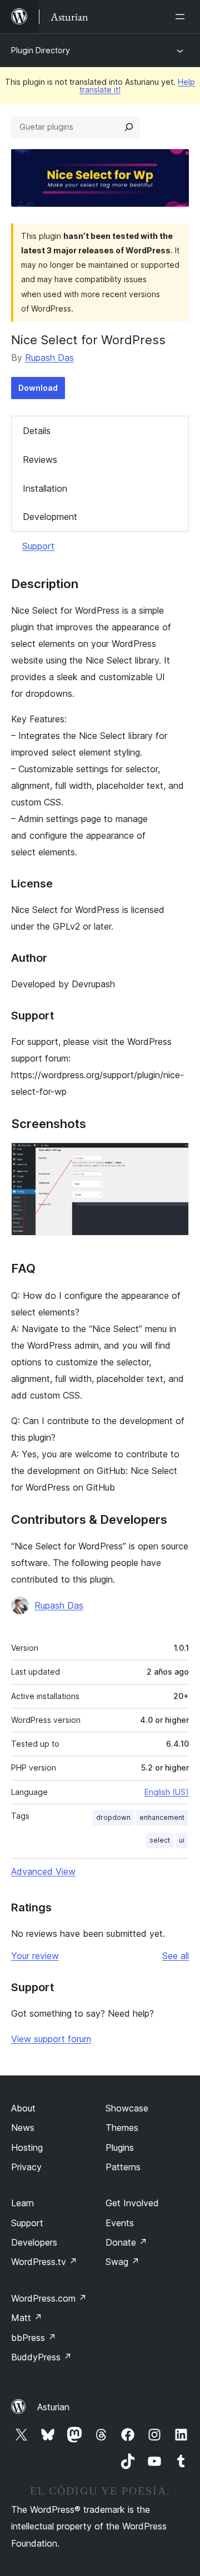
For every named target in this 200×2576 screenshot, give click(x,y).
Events (120, 2223)
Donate (126, 2242)
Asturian (53, 2407)
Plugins (120, 2147)
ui (182, 1840)
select (160, 1840)
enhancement (162, 1817)
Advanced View (43, 1871)
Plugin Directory (41, 50)
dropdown (113, 1817)
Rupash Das (49, 358)
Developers (34, 2242)
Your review (35, 1956)
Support (38, 546)
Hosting (27, 2147)
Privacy (26, 2167)
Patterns (123, 2167)
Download (38, 388)
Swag (122, 2262)
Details (37, 431)
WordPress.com (49, 2298)
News (23, 2128)
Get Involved (132, 2203)
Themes (122, 2128)
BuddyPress (41, 2357)
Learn (22, 2203)
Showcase (127, 2108)
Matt (27, 2318)
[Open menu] (182, 17)
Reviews (40, 460)
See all (176, 1956)
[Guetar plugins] (129, 127)
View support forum (51, 2039)
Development (50, 517)
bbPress (34, 2338)
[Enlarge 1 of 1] (174, 1157)
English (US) (167, 1792)
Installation (45, 488)
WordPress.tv (44, 2262)
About (23, 2108)
